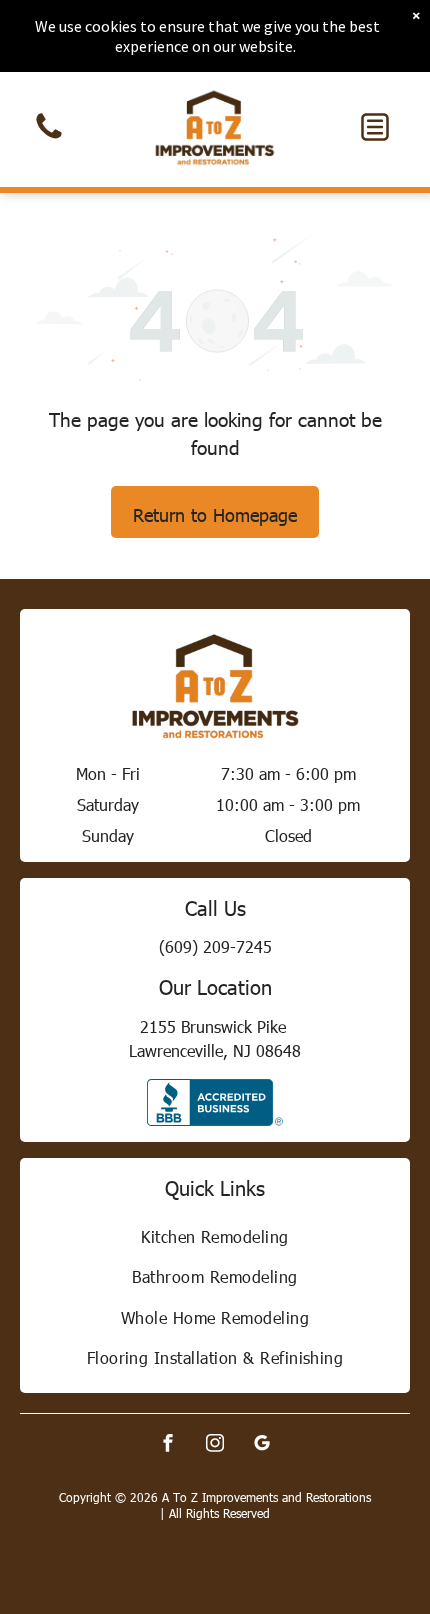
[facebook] (168, 1445)
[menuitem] (215, 1236)
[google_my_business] (262, 1445)
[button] (375, 127)
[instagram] (215, 1445)
